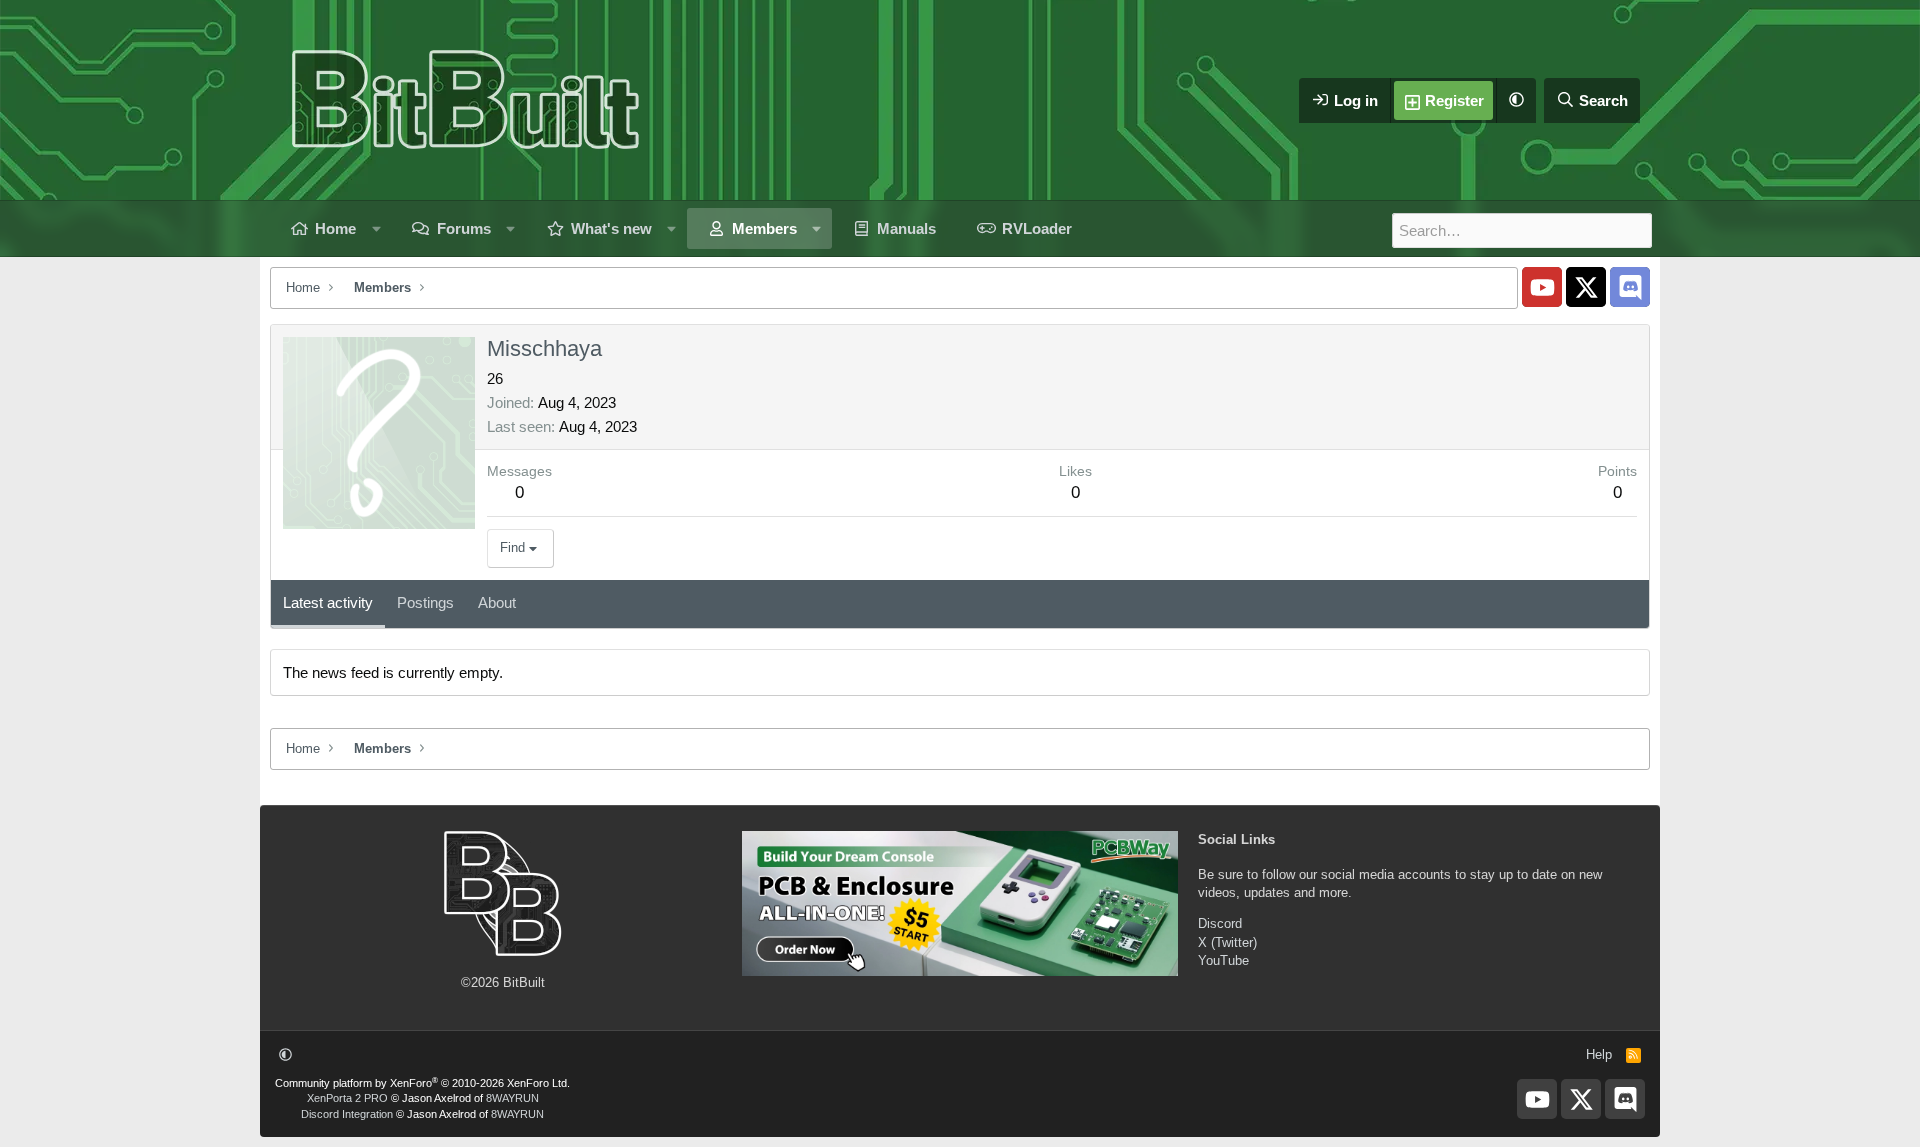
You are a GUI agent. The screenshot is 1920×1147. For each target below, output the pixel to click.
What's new (611, 228)
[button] (1516, 100)
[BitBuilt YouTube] (1542, 287)
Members (764, 228)
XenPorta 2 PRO (347, 1098)
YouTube (1223, 960)
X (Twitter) (1227, 942)
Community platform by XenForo (422, 1083)
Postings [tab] (425, 602)
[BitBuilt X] (1586, 287)
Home (335, 228)
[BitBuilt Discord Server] (1630, 287)
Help (1599, 1054)
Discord (1220, 923)
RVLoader (1037, 228)
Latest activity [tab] (328, 602)
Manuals (906, 228)
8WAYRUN (512, 1098)
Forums (464, 228)
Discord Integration (347, 1114)
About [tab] (497, 602)
